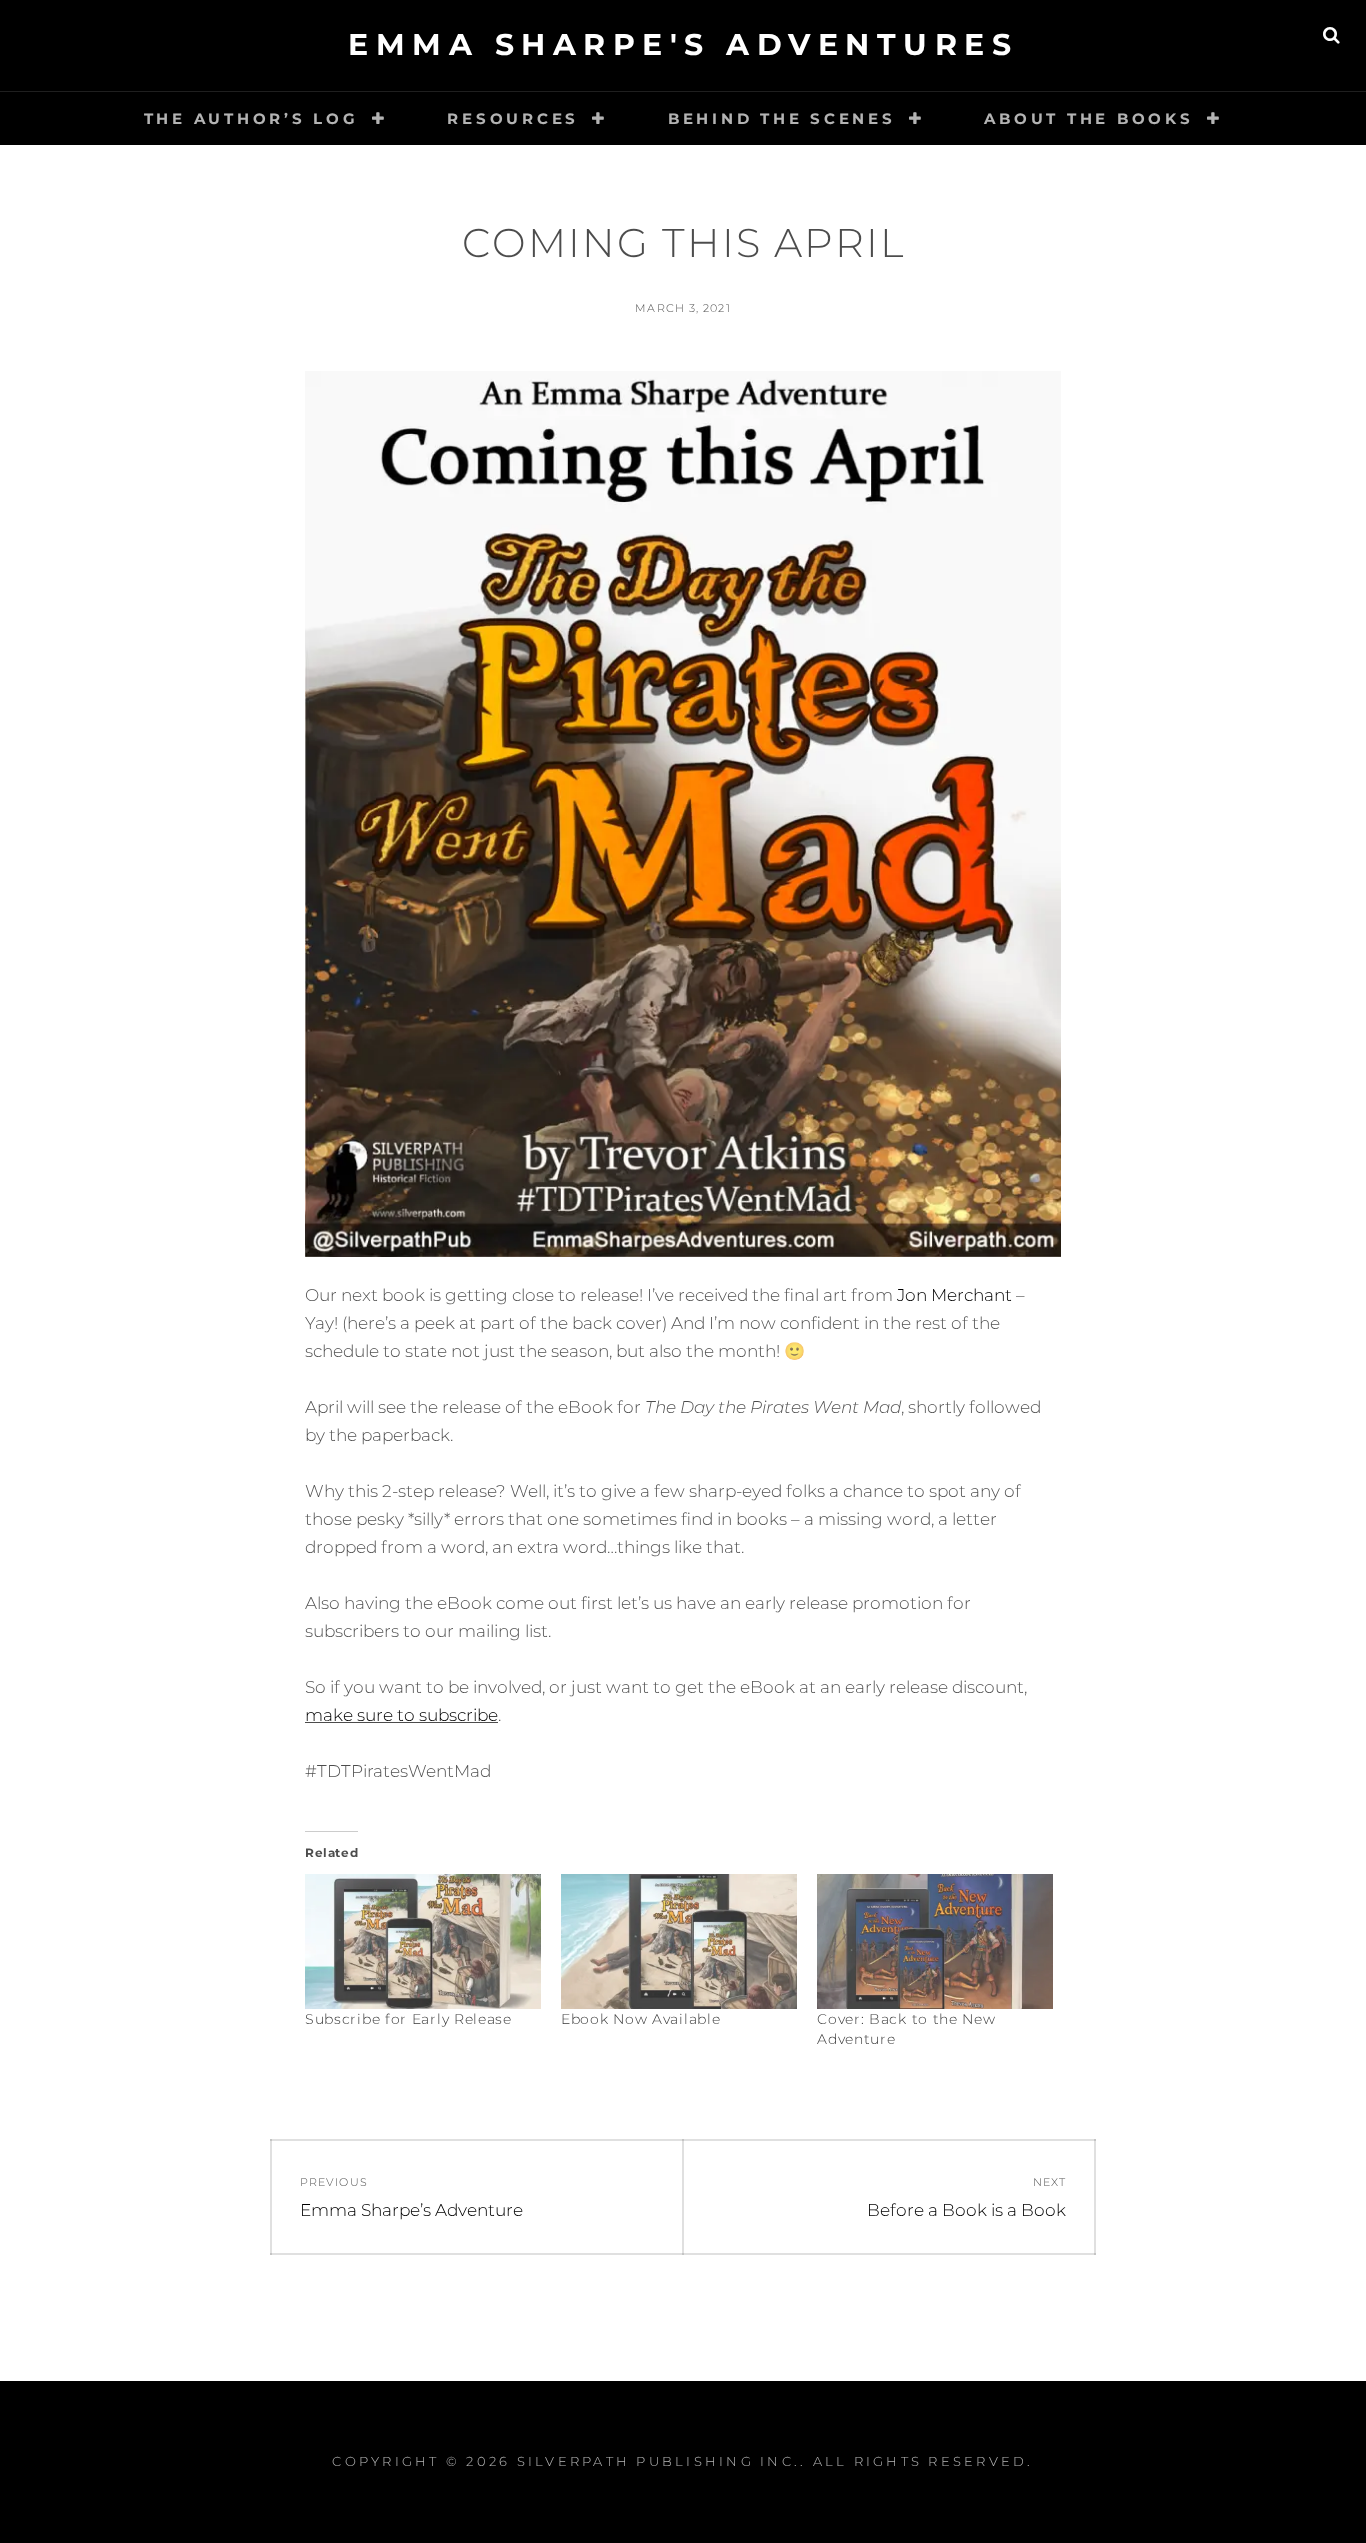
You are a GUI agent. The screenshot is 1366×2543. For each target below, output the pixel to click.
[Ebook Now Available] (679, 1941)
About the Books (1088, 118)
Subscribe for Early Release (408, 2019)
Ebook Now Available (640, 2019)
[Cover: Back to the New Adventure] (935, 1941)
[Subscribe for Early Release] (423, 1941)
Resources (513, 118)
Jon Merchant (954, 1295)
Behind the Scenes (782, 118)
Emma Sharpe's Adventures (683, 44)
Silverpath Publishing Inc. (659, 2461)
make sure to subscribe (401, 1715)
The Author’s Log (251, 118)
